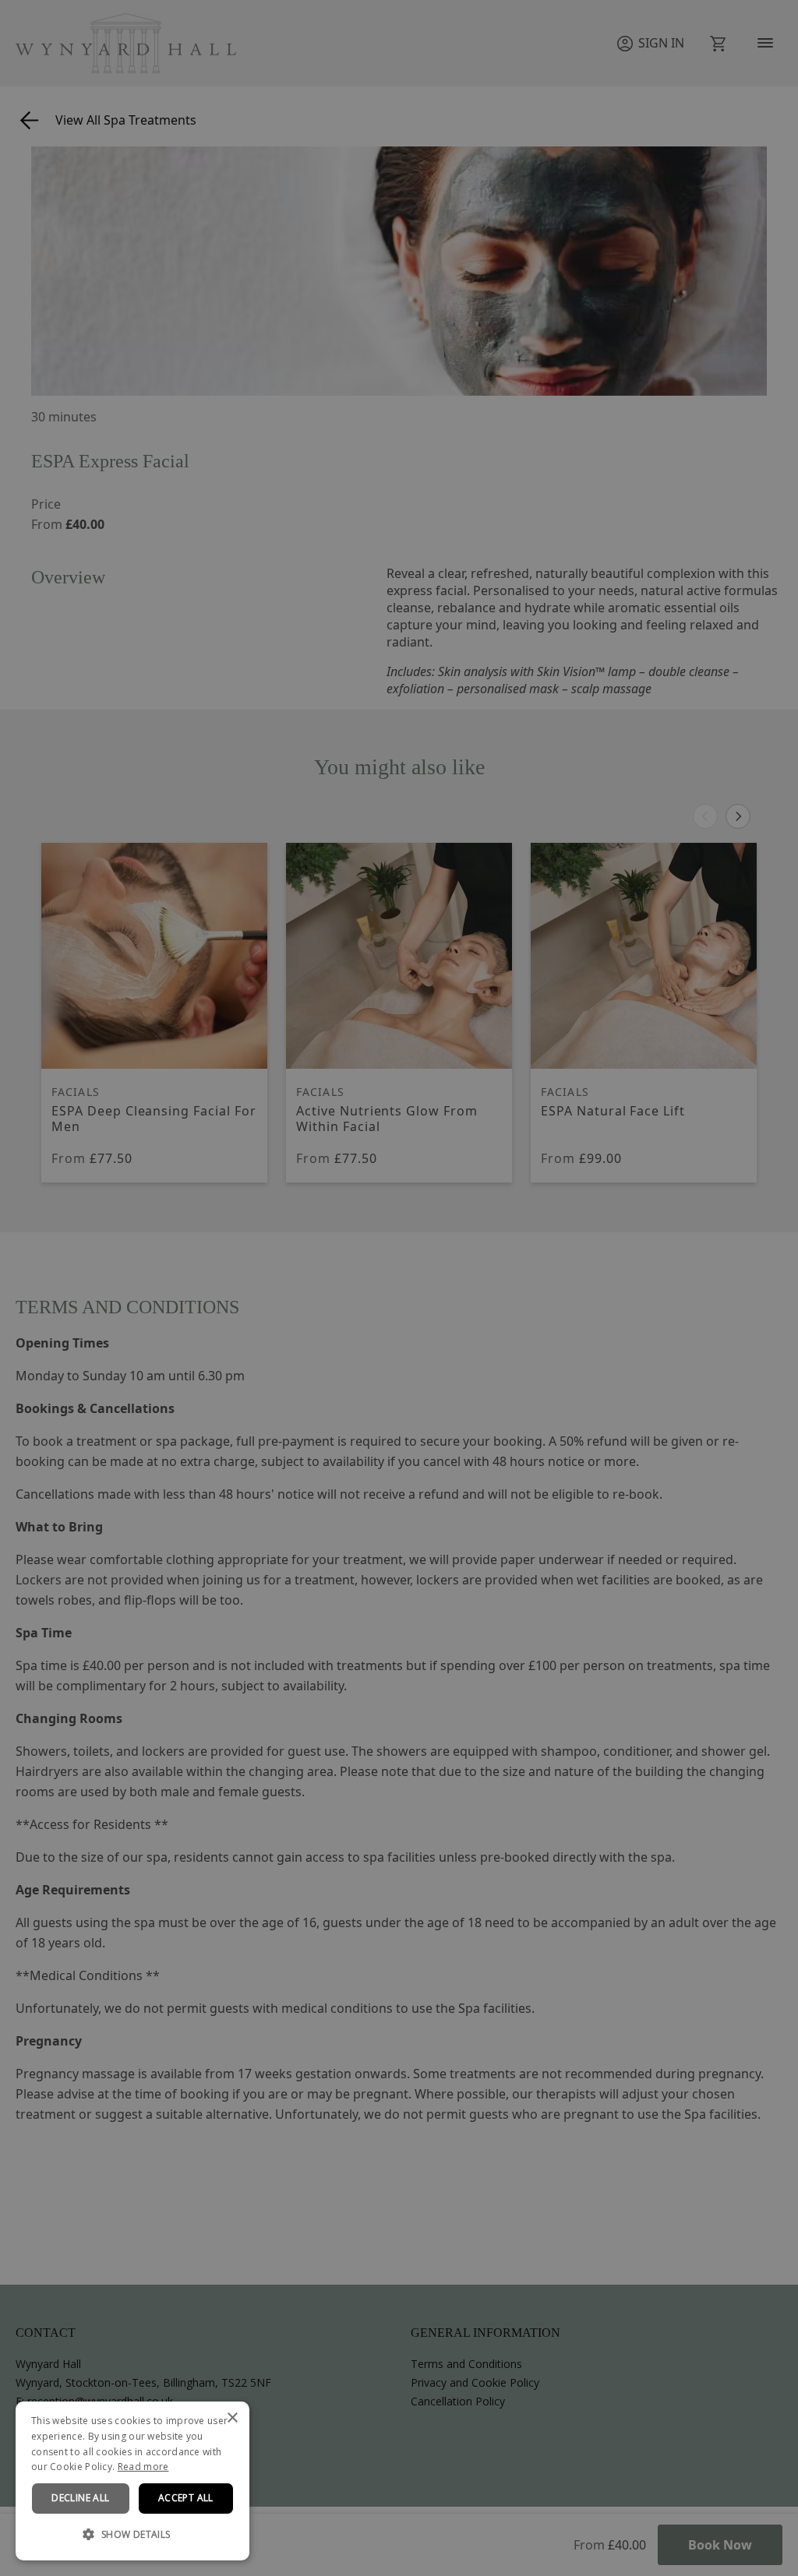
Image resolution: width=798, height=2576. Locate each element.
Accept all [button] (186, 2498)
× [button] (232, 2418)
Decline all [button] (80, 2498)
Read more (143, 2467)
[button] (132, 2535)
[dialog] (132, 2481)
